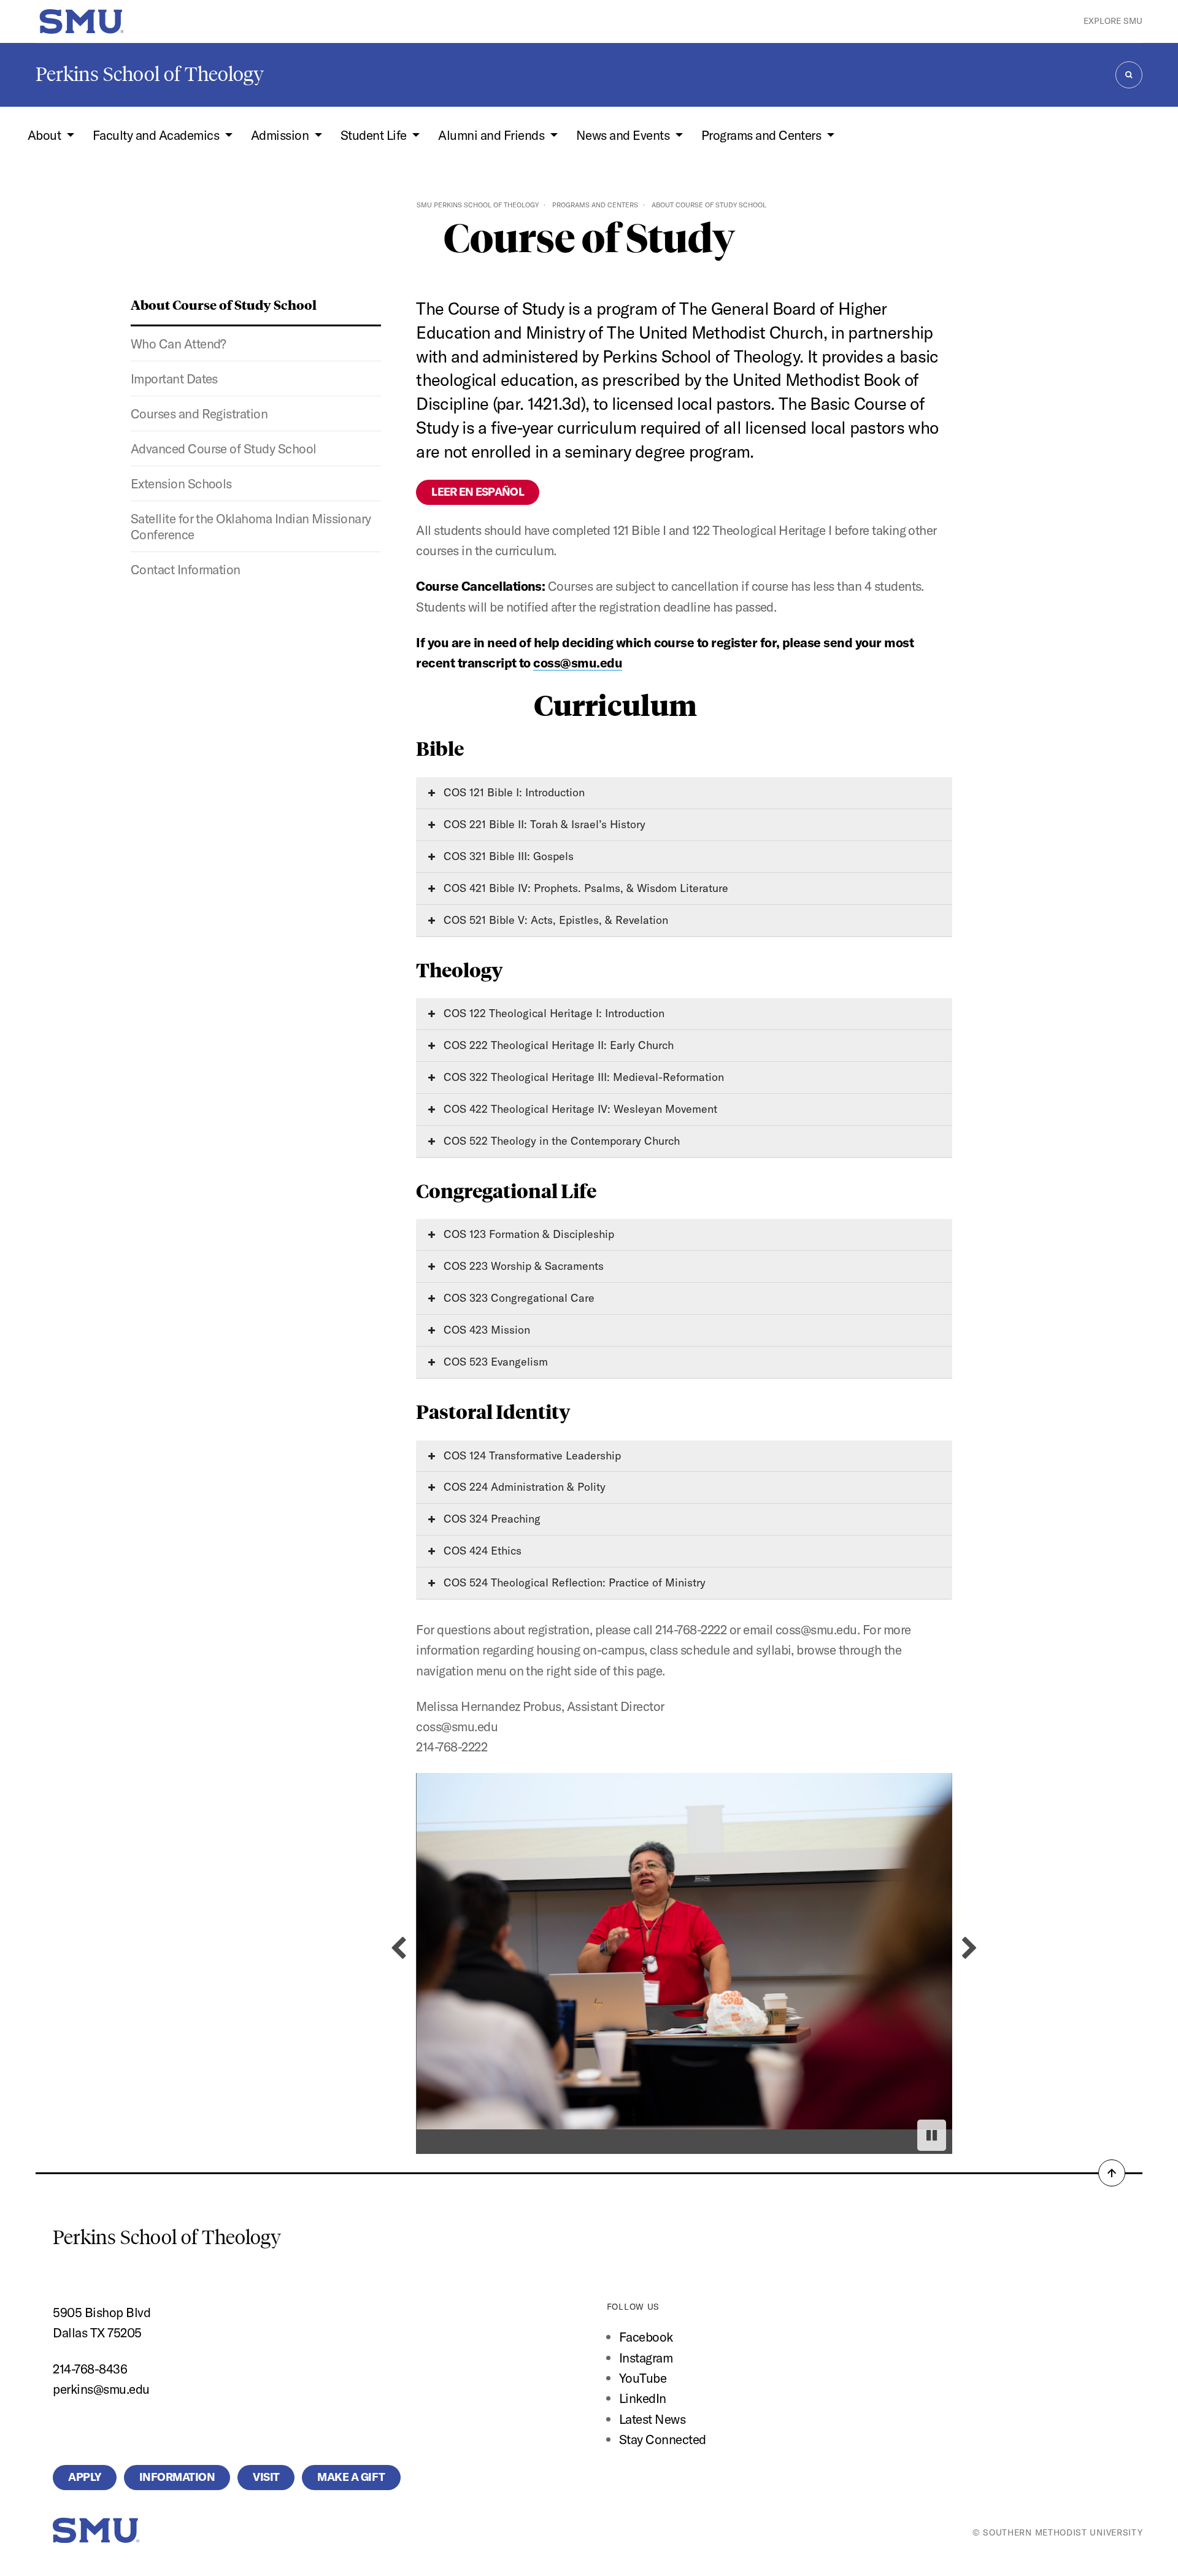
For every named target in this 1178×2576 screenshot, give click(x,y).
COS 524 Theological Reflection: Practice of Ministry (573, 1582)
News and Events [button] (624, 135)
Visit (266, 2477)
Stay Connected (663, 2439)
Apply (84, 2477)
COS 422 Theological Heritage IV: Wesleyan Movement (579, 1109)
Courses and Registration (199, 413)
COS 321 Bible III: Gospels (507, 856)
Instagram (646, 2358)
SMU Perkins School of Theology (478, 205)
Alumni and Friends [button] (492, 135)
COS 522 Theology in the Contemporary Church (560, 1141)
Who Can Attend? (179, 344)
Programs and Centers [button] (763, 135)
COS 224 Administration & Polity (523, 1487)
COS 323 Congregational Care (518, 1298)
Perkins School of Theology (150, 74)
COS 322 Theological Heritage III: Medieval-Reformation (582, 1077)
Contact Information (186, 569)
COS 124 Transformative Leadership (531, 1455)
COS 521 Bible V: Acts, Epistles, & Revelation (554, 920)
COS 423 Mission (485, 1330)
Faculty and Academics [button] (157, 135)
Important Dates (174, 379)
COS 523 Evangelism (494, 1362)
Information (177, 2477)
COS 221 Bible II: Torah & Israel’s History (543, 824)
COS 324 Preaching (491, 1519)
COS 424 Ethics (481, 1551)
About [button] (46, 135)
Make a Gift (351, 2477)
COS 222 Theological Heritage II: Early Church (557, 1045)
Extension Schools (181, 483)
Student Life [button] (375, 135)
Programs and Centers (595, 205)
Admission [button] (281, 135)
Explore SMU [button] (1113, 21)
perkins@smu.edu (101, 2389)
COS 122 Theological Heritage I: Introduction (552, 1013)
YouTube (643, 2378)
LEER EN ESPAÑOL (478, 492)
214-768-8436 (90, 2369)
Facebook (646, 2337)
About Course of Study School (224, 304)
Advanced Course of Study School (224, 448)
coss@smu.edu (578, 663)
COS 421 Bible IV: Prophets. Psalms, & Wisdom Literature (584, 888)
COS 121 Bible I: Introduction (513, 792)
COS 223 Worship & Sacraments (522, 1266)
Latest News (652, 2419)
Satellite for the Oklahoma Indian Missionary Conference (251, 526)
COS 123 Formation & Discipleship (527, 1234)
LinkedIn (643, 2398)
